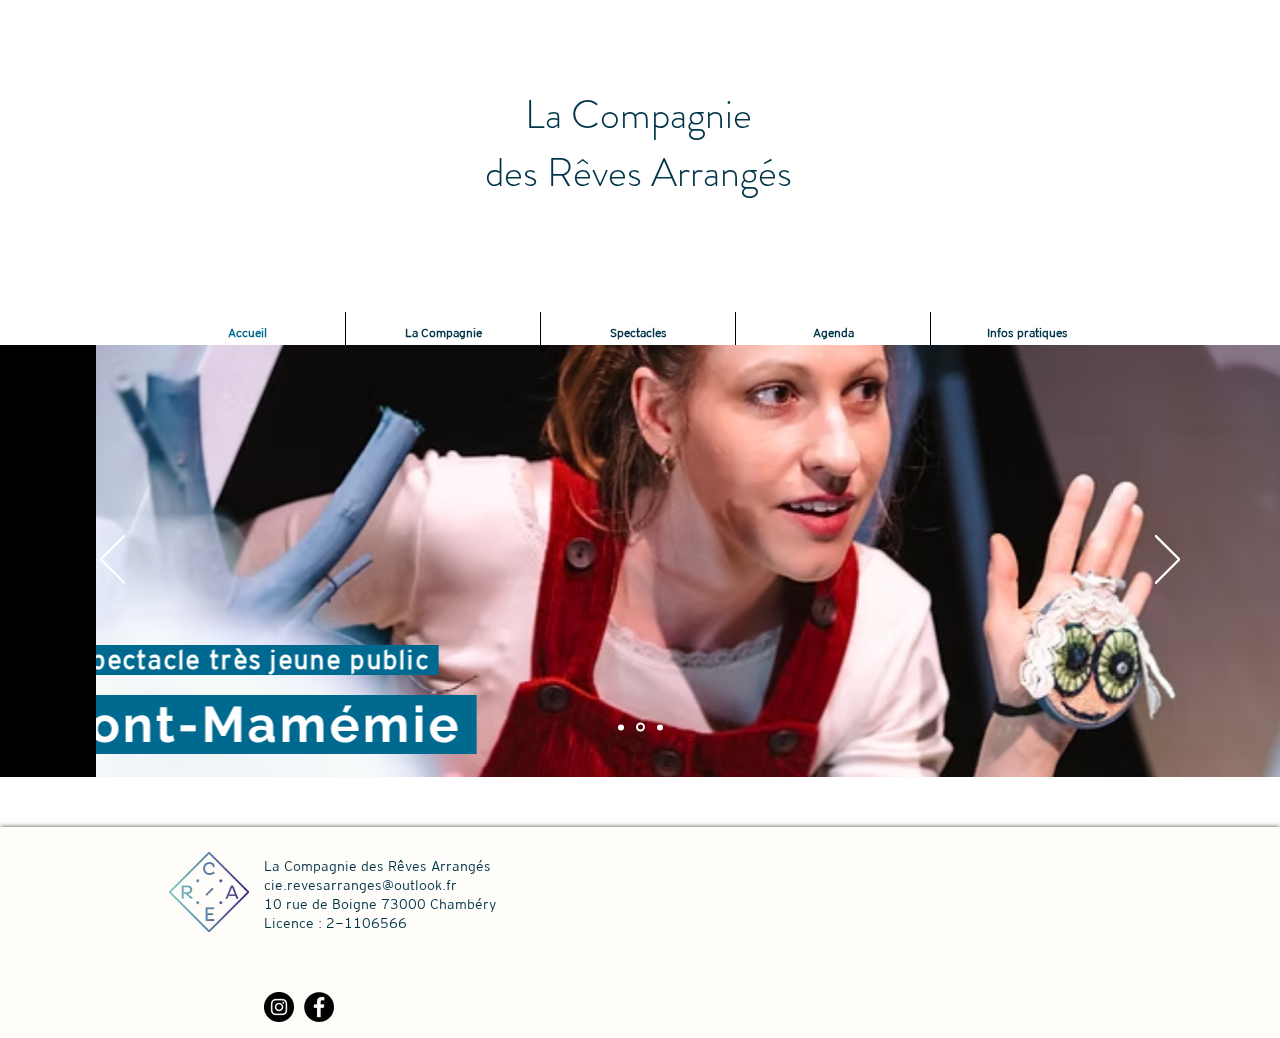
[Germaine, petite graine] (660, 727)
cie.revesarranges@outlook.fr (360, 885)
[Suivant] (1167, 561)
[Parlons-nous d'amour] (621, 727)
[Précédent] (112, 561)
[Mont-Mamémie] (640, 727)
